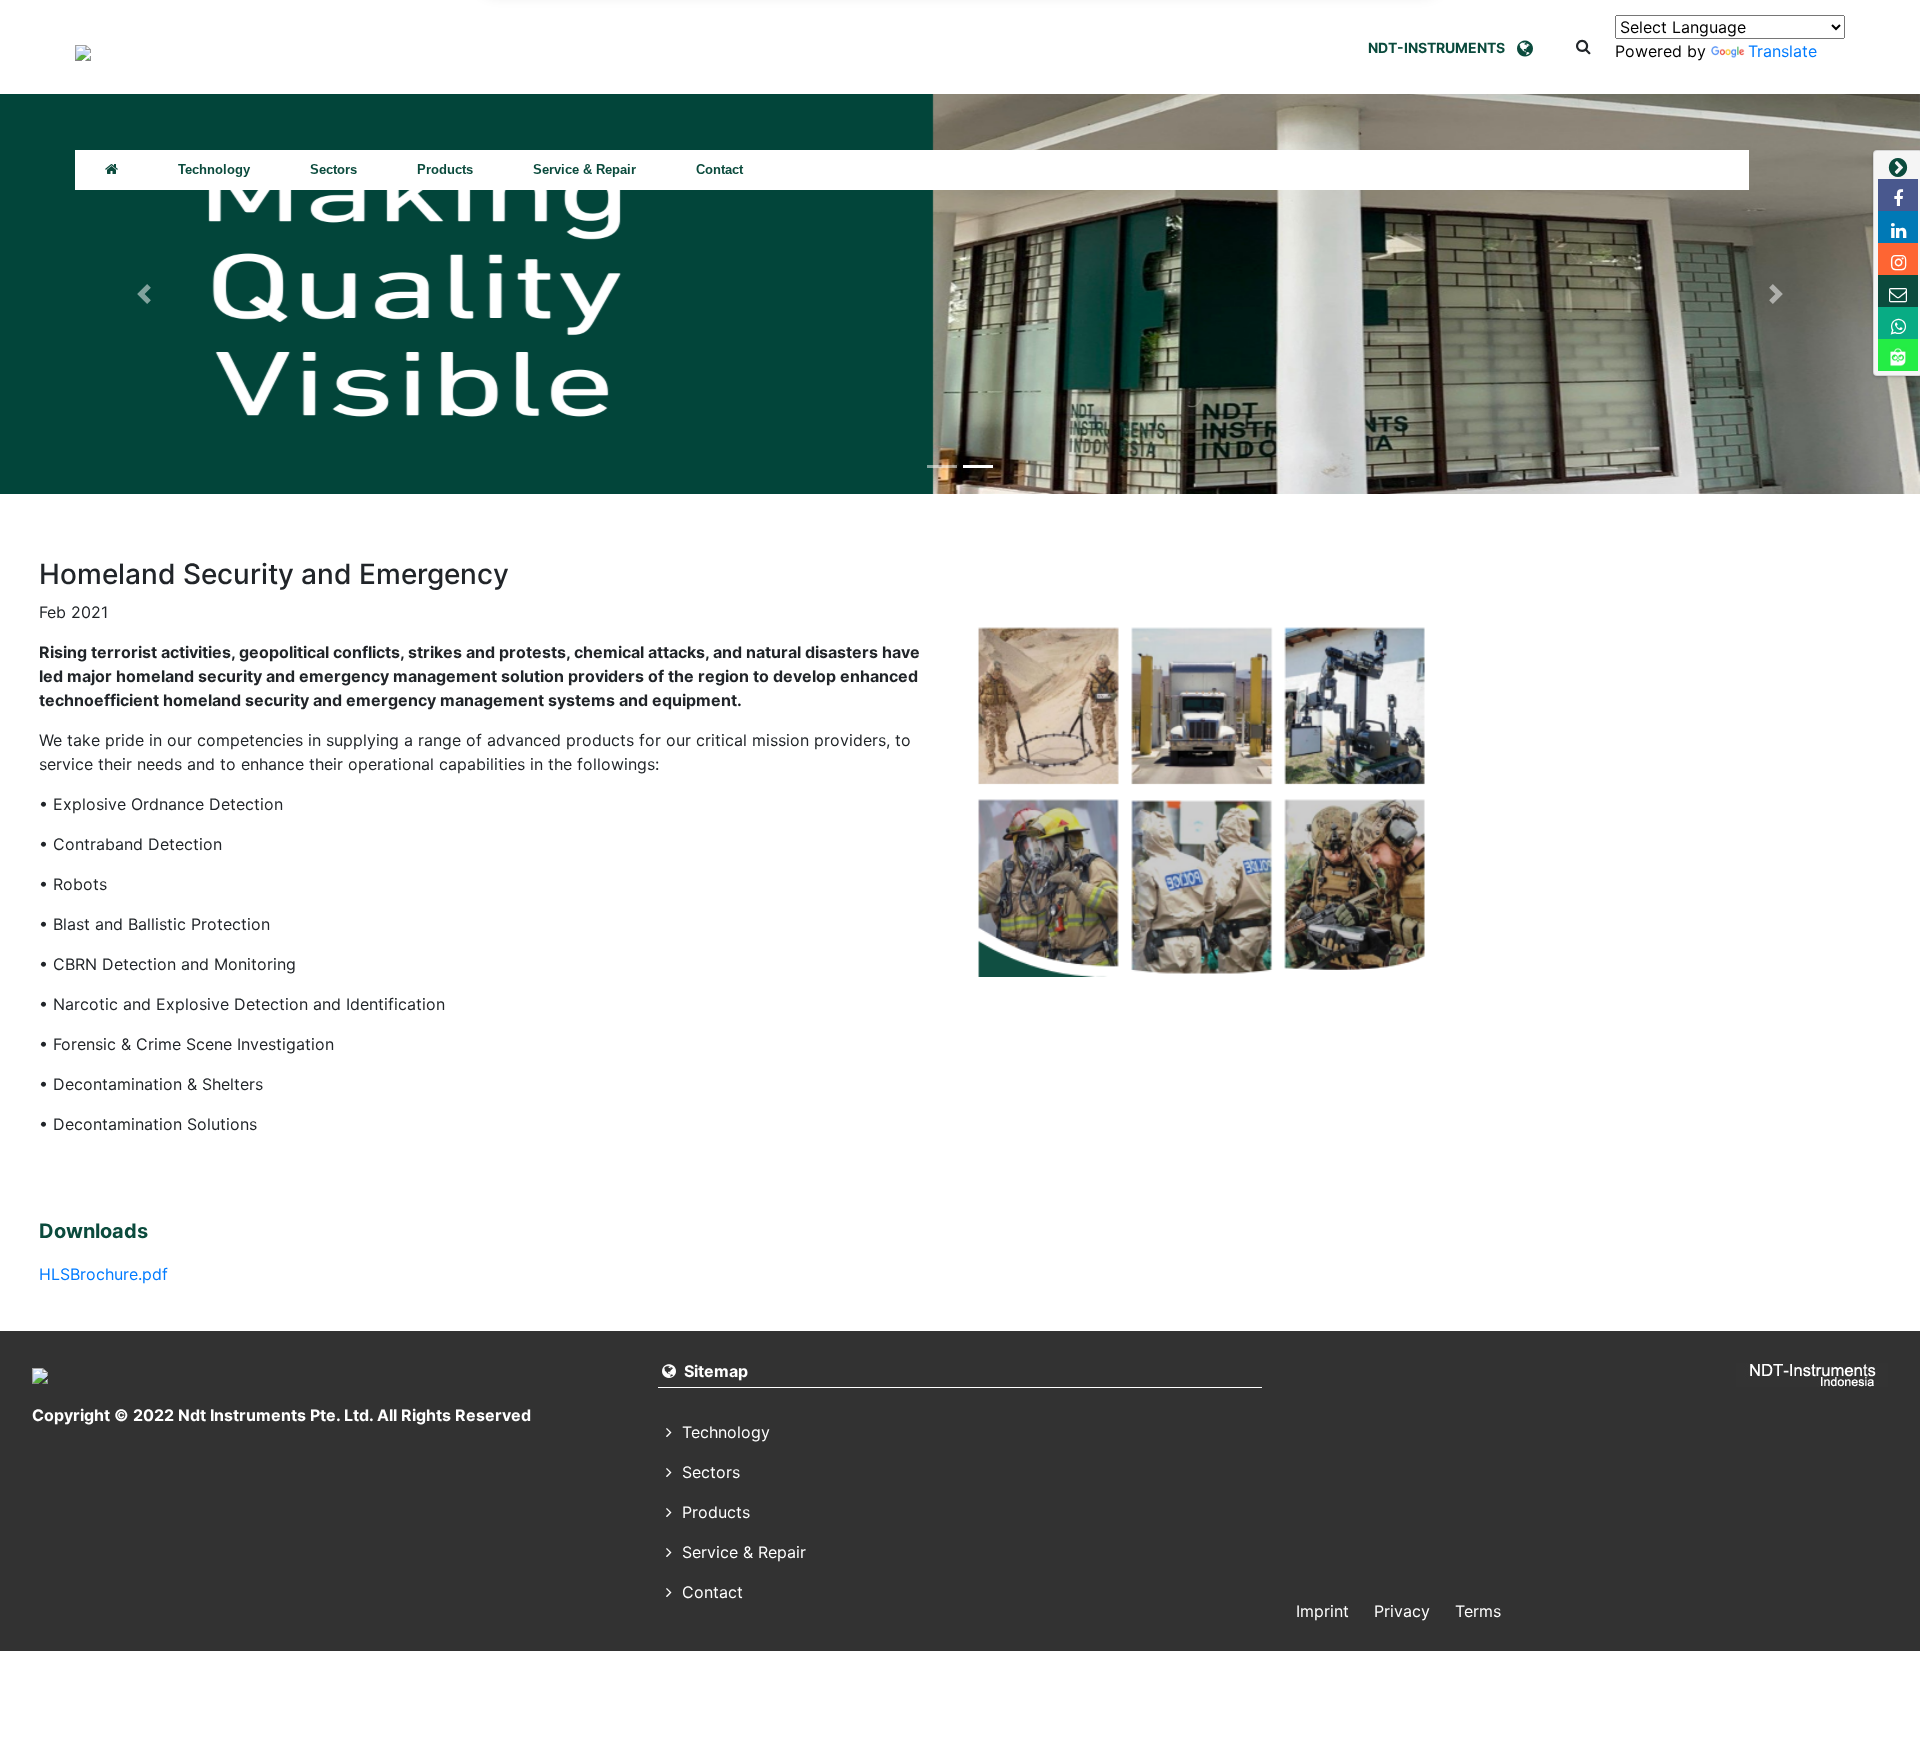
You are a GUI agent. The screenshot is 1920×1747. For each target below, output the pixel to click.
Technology (214, 169)
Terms (1478, 1611)
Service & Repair (584, 169)
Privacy (1402, 1611)
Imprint (1322, 1611)
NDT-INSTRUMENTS (1442, 47)
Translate (1782, 51)
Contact (719, 169)
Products (445, 169)
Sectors (333, 169)
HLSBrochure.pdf (103, 1274)
